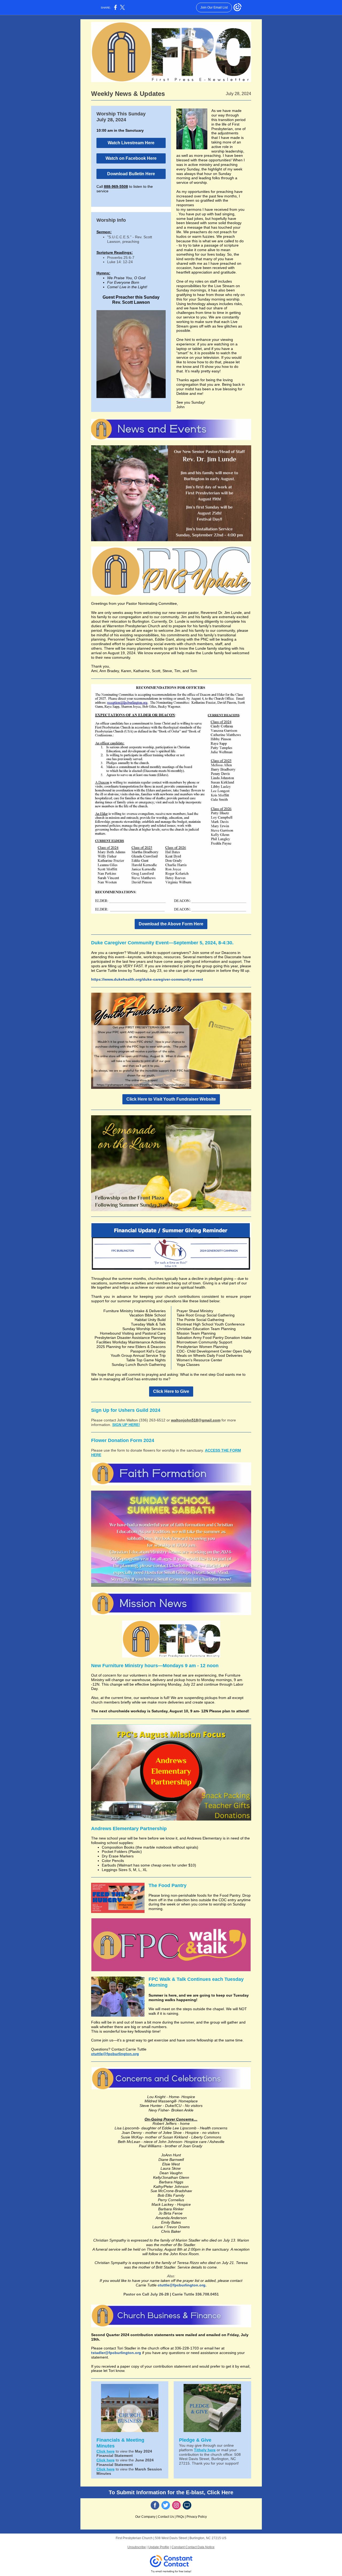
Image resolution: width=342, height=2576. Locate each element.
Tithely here (205, 2450)
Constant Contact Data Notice (193, 2547)
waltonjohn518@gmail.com (196, 1420)
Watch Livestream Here (131, 143)
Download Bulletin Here (131, 174)
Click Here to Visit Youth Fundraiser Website (171, 1099)
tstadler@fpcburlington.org (116, 2353)
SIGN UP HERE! (126, 1425)
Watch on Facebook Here (131, 158)
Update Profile (159, 2547)
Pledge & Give (196, 2440)
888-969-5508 (116, 186)
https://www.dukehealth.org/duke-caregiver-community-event (147, 979)
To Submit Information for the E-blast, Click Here (171, 2492)
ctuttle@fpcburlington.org (115, 2054)
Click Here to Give (171, 1391)
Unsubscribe (137, 2547)
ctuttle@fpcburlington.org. (182, 2285)
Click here (106, 2451)
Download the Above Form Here (171, 924)
